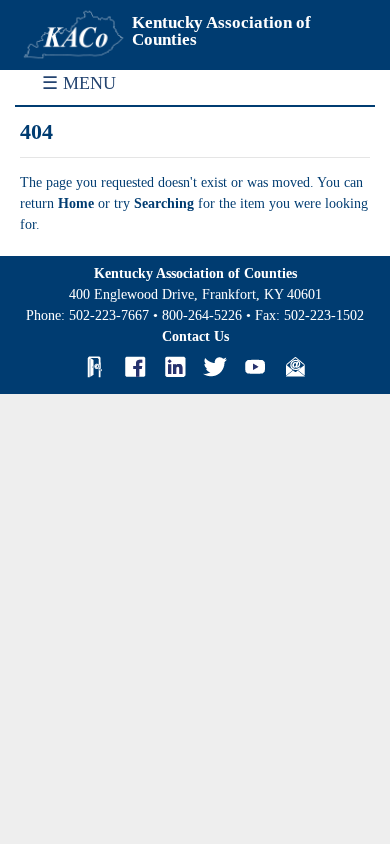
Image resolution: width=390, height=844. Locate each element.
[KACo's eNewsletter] (295, 367)
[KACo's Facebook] (135, 367)
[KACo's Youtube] (255, 367)
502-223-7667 (109, 315)
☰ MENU (79, 83)
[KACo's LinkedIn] (175, 367)
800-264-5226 (202, 315)
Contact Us (195, 336)
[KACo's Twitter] (215, 367)
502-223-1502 (324, 315)
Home (78, 203)
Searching (166, 203)
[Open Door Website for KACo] (95, 367)
